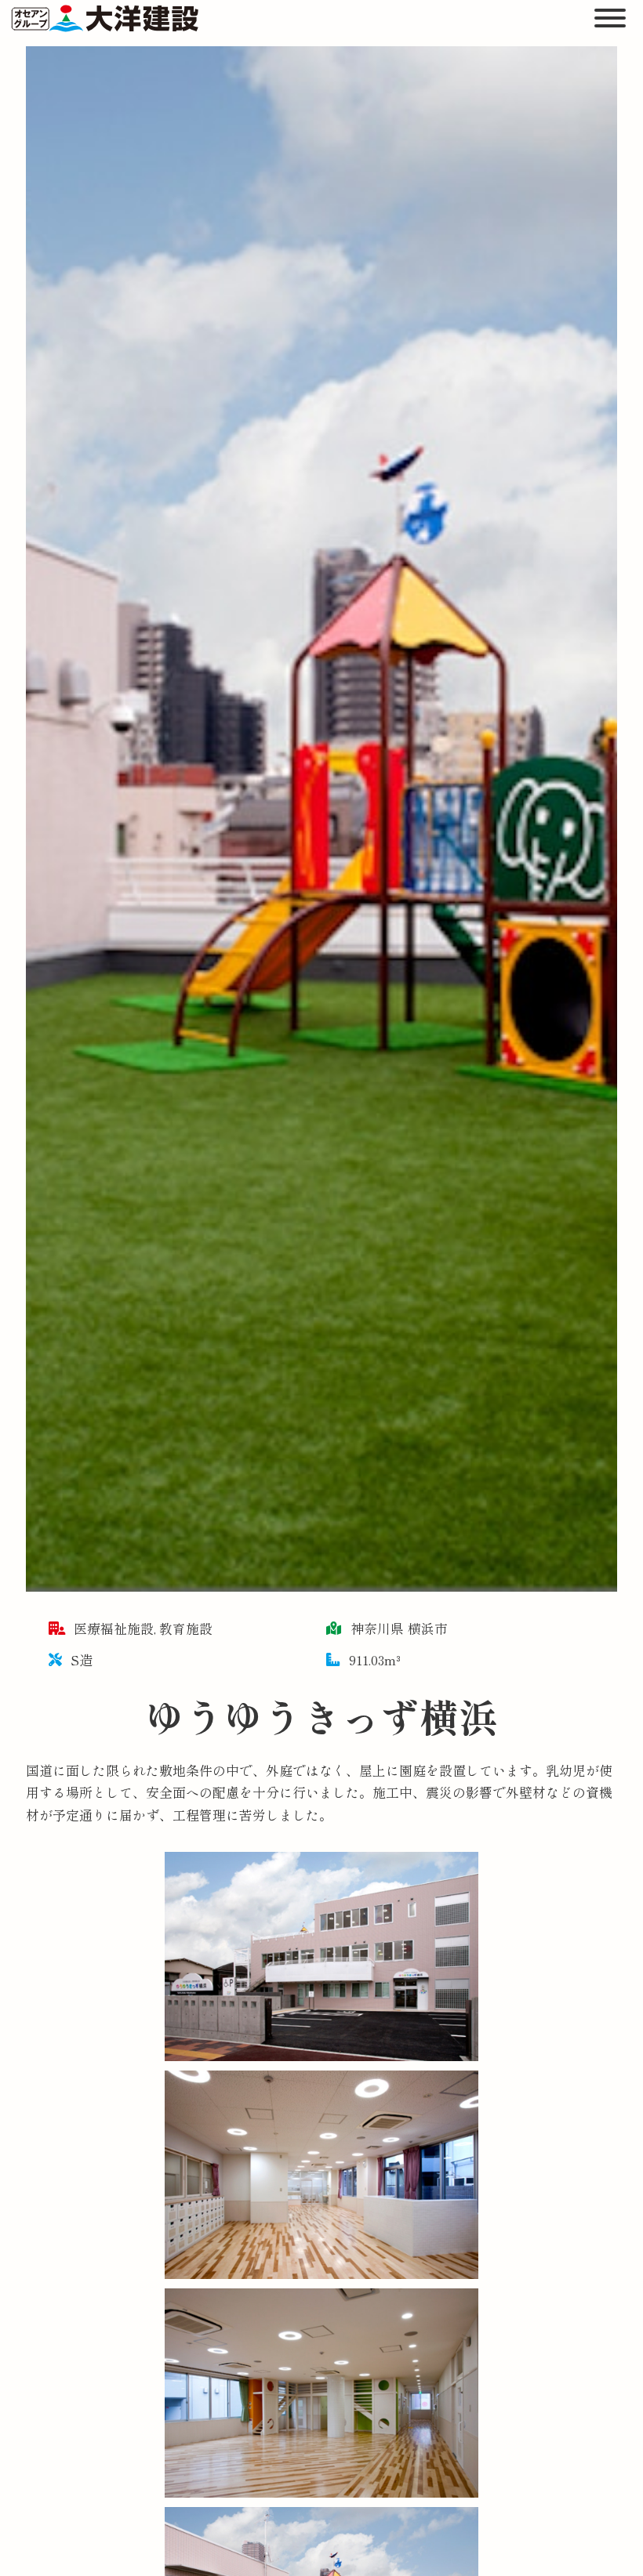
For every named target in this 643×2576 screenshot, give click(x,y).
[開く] (610, 18)
